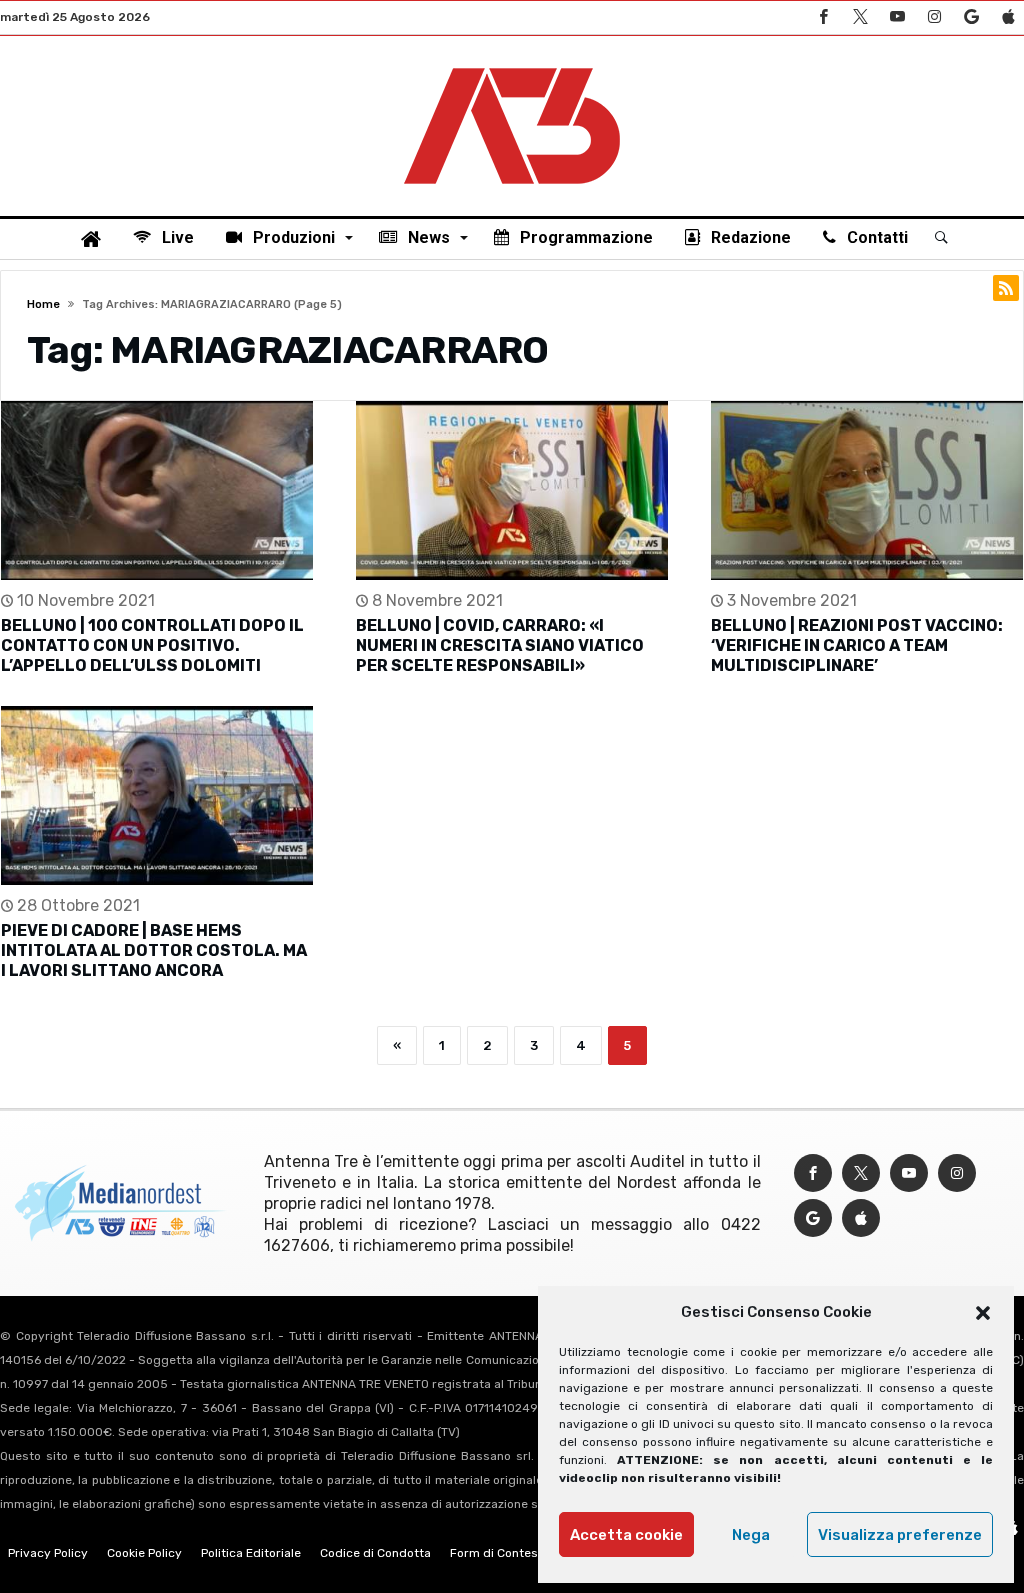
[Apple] (1008, 17)
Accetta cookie (626, 1535)
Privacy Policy (48, 1553)
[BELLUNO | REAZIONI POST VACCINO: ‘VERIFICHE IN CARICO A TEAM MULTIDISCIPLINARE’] (867, 490)
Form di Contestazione (515, 1553)
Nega (751, 1535)
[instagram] (934, 17)
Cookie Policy (144, 1553)
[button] (983, 1313)
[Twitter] (860, 17)
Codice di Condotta (375, 1553)
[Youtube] (897, 17)
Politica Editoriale (251, 1553)
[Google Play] (971, 17)
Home (43, 304)
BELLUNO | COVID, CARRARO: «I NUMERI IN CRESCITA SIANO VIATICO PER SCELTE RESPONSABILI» (500, 645)
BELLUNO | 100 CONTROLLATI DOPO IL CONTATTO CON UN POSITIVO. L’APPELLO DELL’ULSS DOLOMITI (152, 645)
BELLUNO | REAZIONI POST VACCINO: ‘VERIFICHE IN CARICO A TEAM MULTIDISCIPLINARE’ (857, 645)
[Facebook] (823, 17)
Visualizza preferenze (900, 1535)
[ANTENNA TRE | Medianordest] (512, 66)
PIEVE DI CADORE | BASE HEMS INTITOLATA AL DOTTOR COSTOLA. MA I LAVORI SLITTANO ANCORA (154, 950)
